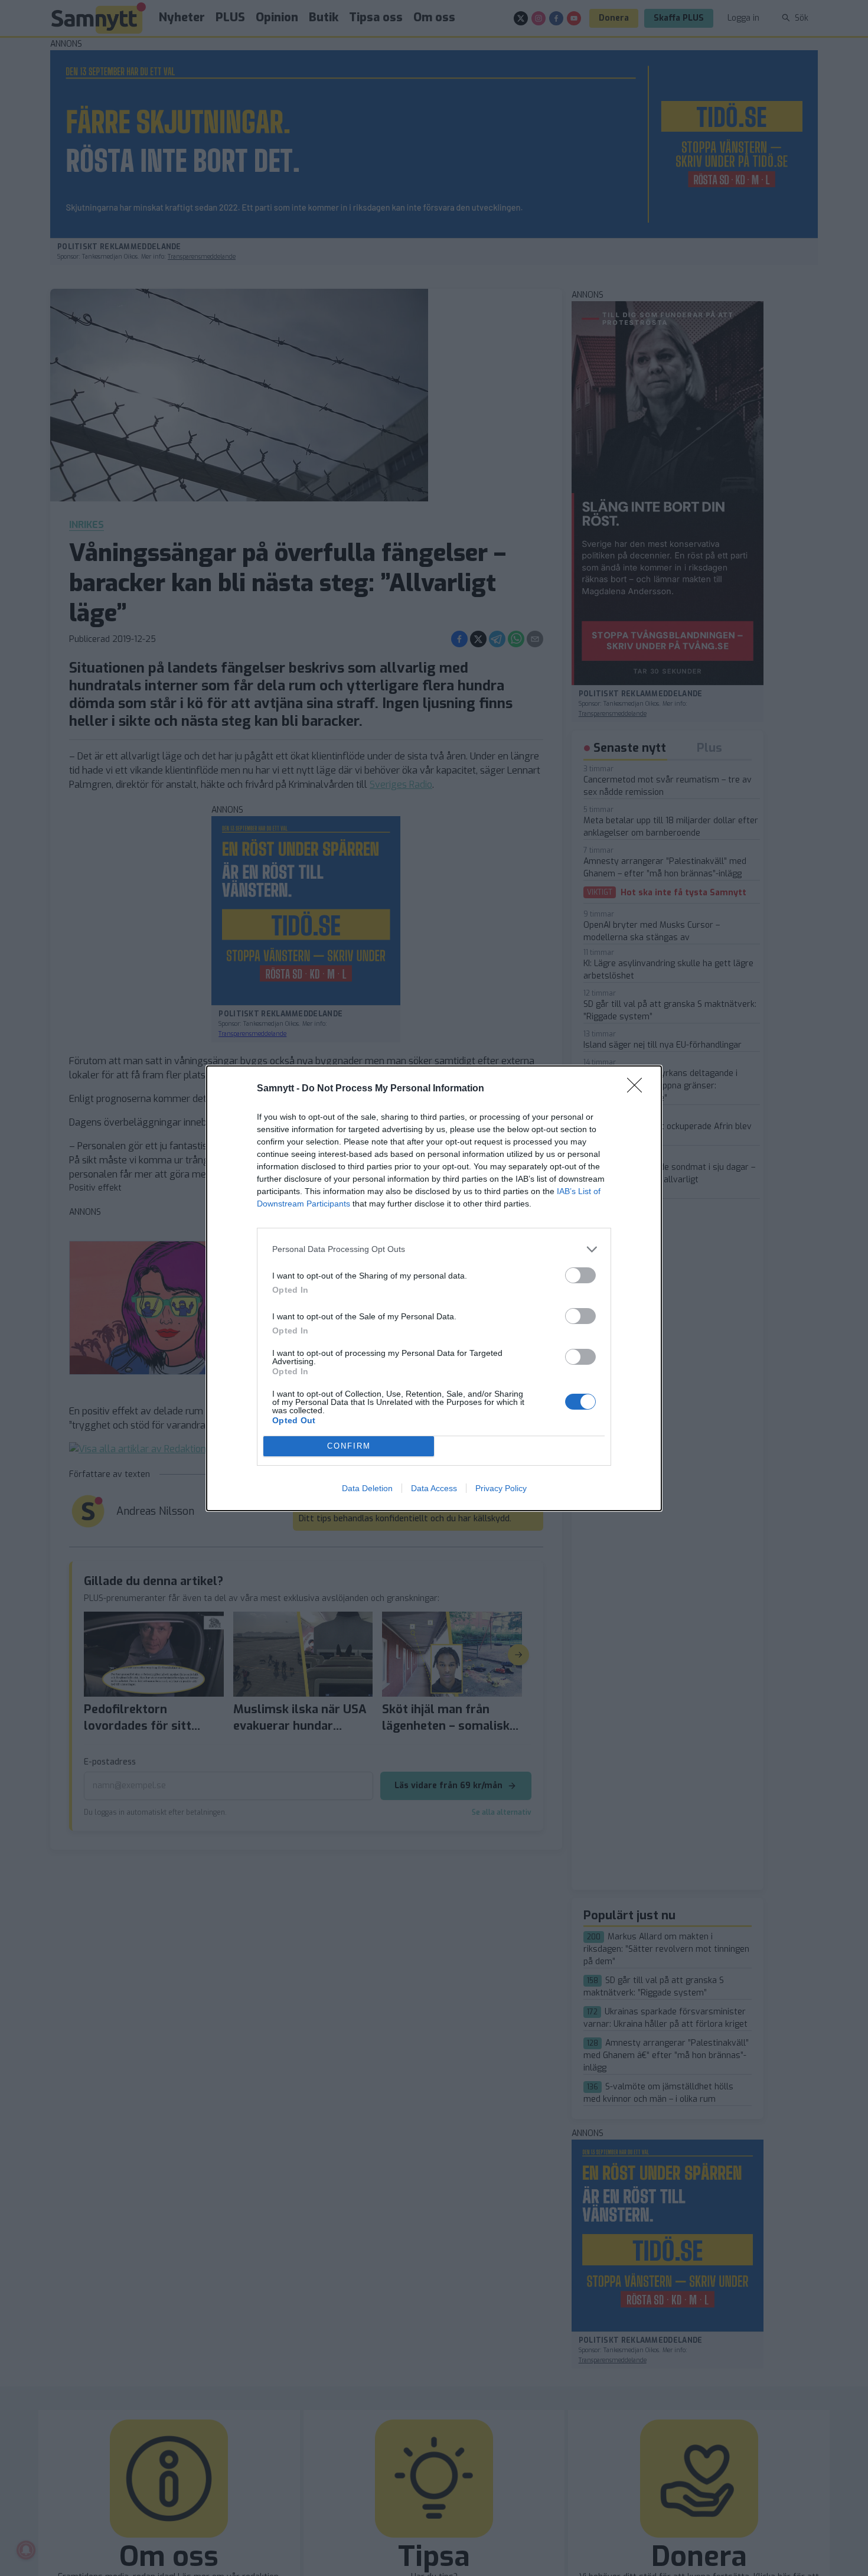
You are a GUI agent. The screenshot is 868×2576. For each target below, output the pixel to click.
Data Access (434, 1488)
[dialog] (434, 1288)
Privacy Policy (501, 1488)
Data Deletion (367, 1488)
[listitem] (434, 1249)
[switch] (580, 1275)
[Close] (638, 1089)
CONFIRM (349, 1446)
